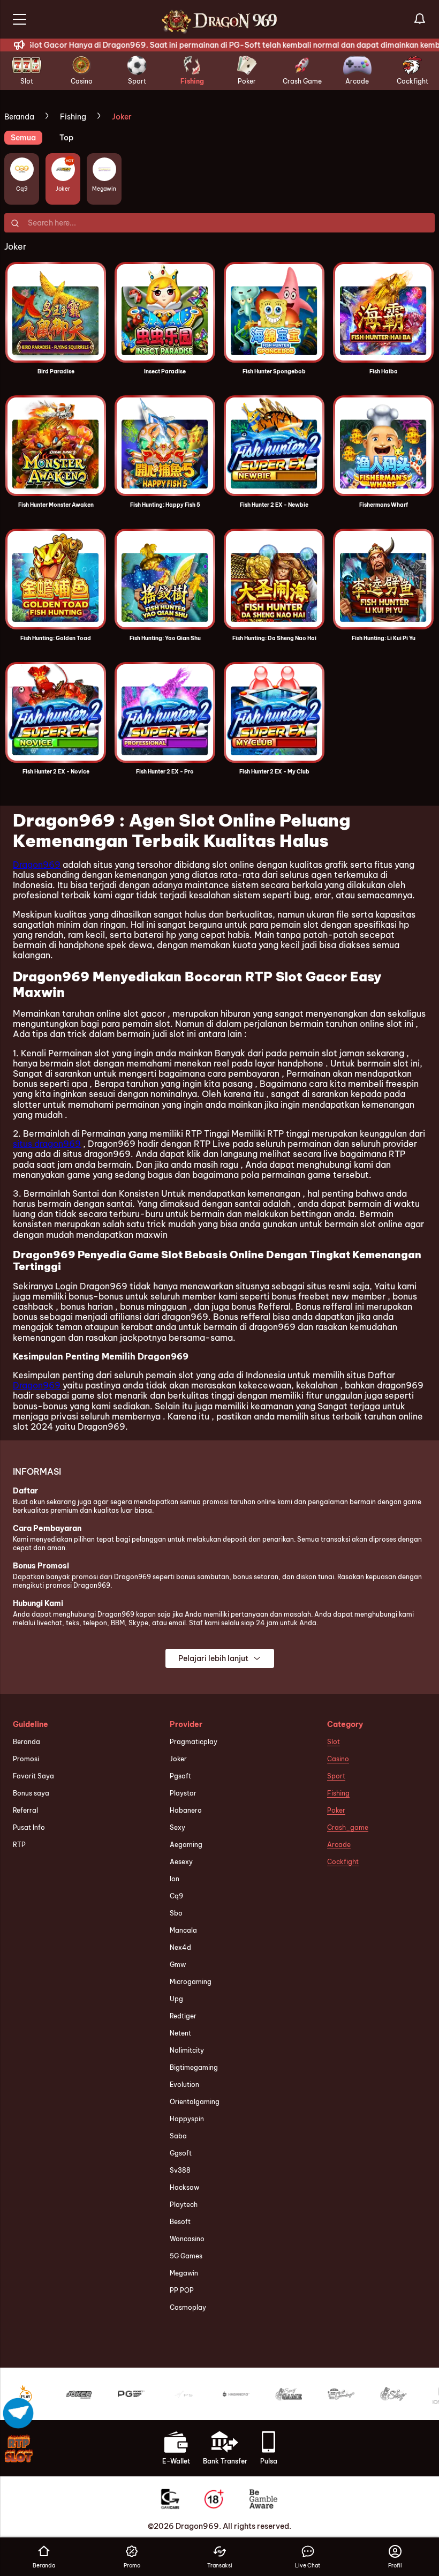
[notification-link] (420, 19)
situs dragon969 (47, 1144)
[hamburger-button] (20, 19)
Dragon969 (37, 865)
